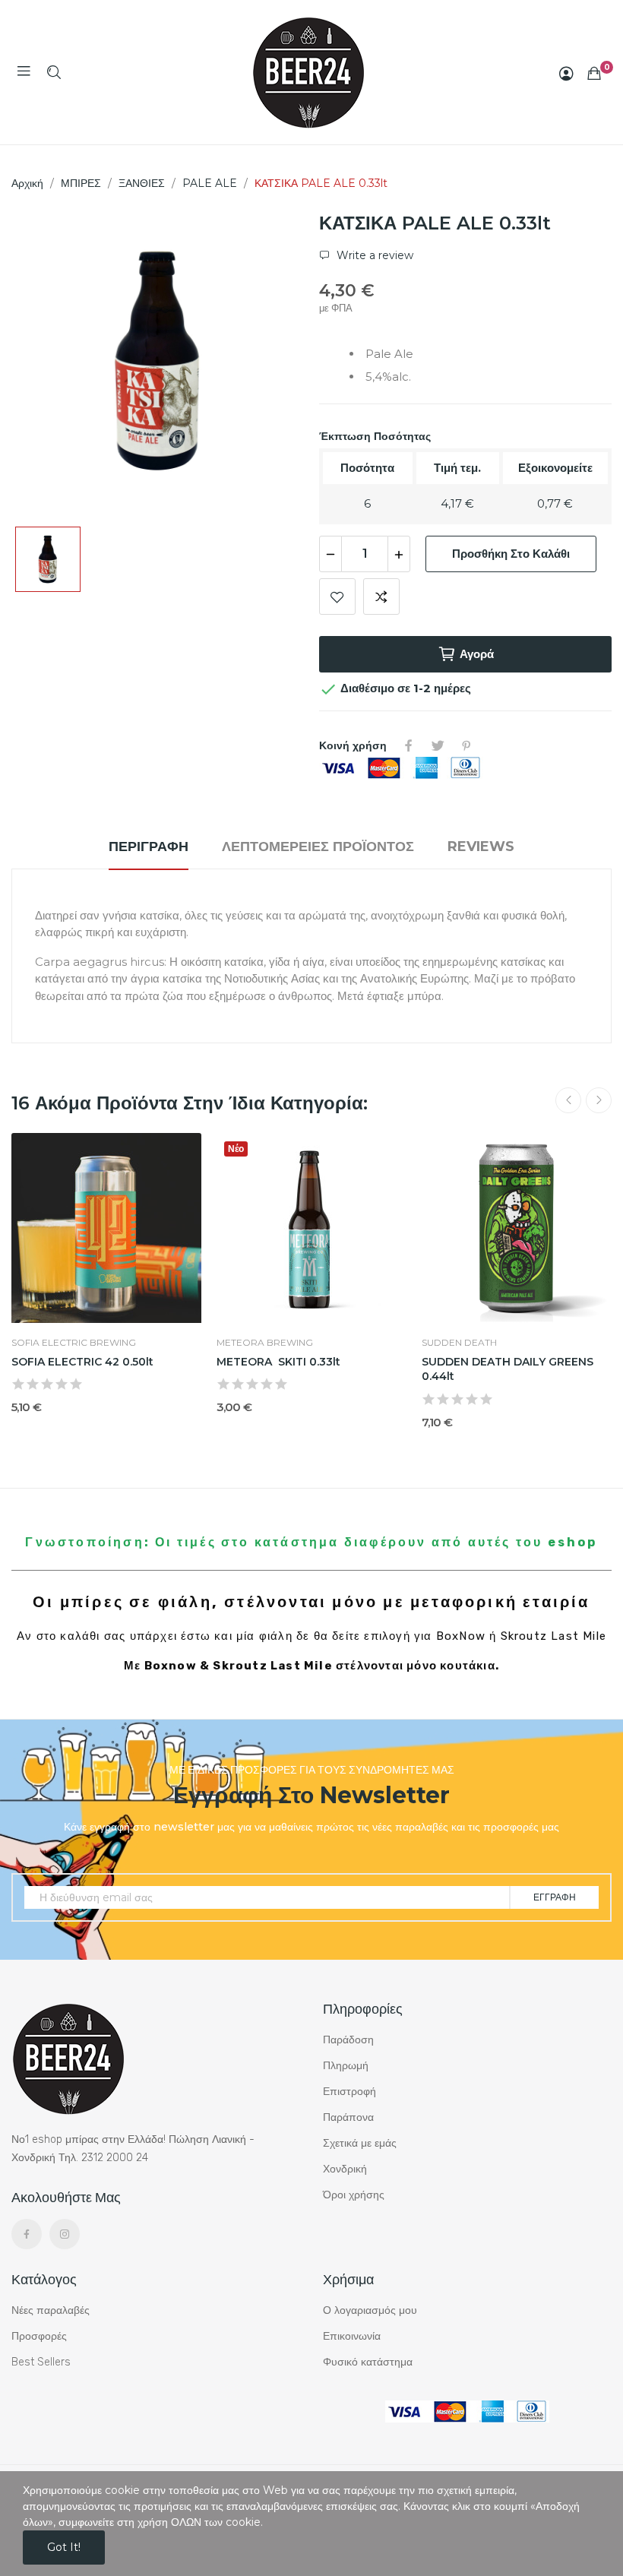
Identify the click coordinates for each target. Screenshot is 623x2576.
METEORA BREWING (265, 1343)
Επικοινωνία (352, 2336)
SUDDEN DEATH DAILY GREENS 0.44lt (508, 1369)
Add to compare (381, 597)
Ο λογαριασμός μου (370, 2310)
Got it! (64, 2547)
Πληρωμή (346, 2066)
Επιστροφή (349, 2092)
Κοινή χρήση (409, 745)
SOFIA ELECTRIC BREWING (74, 1343)
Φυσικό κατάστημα (368, 2362)
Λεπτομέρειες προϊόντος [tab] (318, 847)
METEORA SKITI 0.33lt (278, 1362)
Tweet (438, 745)
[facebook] (27, 2234)
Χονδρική (345, 2169)
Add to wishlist (337, 597)
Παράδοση (348, 2040)
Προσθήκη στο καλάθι (511, 554)
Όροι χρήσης (354, 2195)
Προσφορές (39, 2336)
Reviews (481, 847)
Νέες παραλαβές (51, 2310)
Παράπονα (348, 2117)
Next (599, 1100)
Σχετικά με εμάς (360, 2143)
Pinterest (466, 745)
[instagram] (65, 2234)
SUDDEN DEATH (459, 1343)
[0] (594, 73)
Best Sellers (41, 2362)
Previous (568, 1100)
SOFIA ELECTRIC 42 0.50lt (82, 1362)
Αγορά (477, 654)
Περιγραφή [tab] (149, 847)
